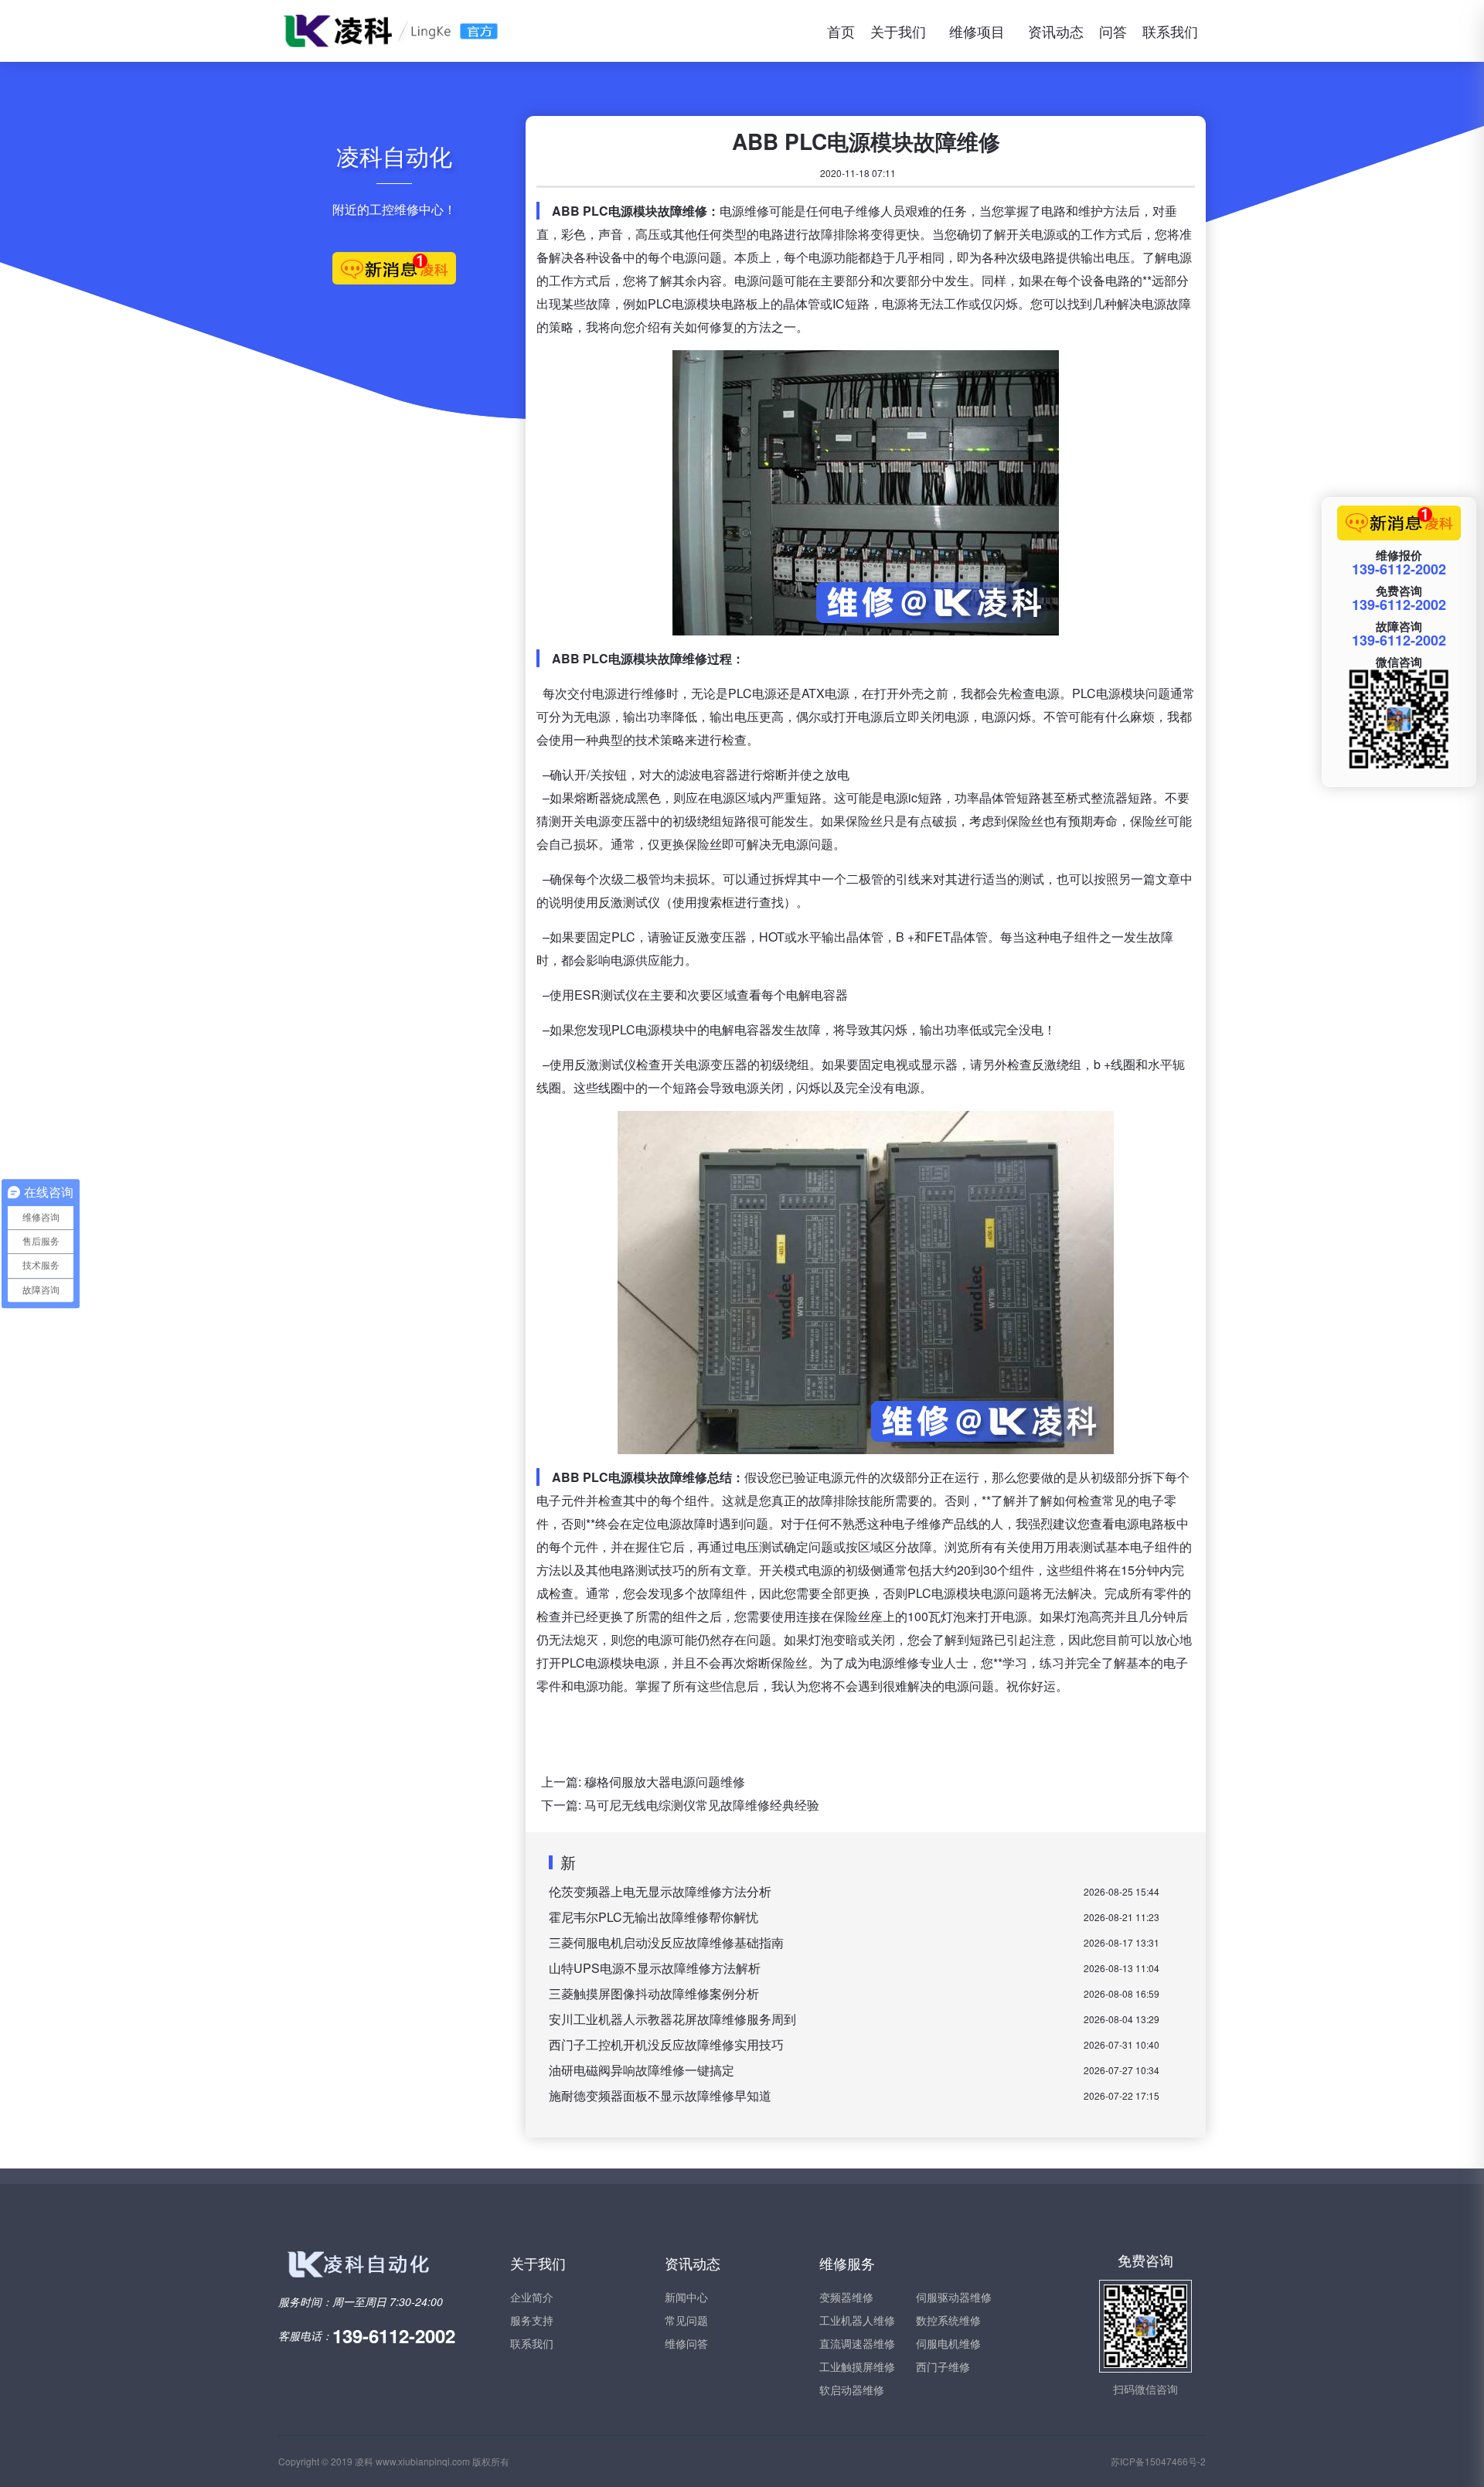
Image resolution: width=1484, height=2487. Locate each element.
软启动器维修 (852, 2390)
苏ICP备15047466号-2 (1158, 2461)
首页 (841, 31)
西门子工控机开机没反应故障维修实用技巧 (666, 2044)
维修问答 (686, 2343)
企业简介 (532, 2297)
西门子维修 (943, 2366)
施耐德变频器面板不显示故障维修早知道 (660, 2095)
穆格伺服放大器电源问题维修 (665, 1782)
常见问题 (686, 2320)
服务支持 (532, 2320)
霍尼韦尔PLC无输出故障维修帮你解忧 (654, 1917)
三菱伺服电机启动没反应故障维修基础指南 (666, 1942)
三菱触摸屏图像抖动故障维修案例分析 (654, 1993)
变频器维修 (846, 2297)
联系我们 (1170, 31)
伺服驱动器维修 (954, 2297)
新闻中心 (686, 2297)
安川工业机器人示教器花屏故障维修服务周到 (672, 2019)
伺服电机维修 (948, 2343)
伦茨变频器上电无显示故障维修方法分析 (660, 1891)
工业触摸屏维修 (857, 2366)
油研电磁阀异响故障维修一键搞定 (642, 2070)
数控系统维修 (948, 2320)
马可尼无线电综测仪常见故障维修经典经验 (702, 1805)
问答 (1113, 31)
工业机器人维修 (857, 2320)
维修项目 (977, 31)
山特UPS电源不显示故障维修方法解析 (655, 1968)
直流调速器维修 (857, 2343)
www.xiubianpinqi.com (423, 2461)
